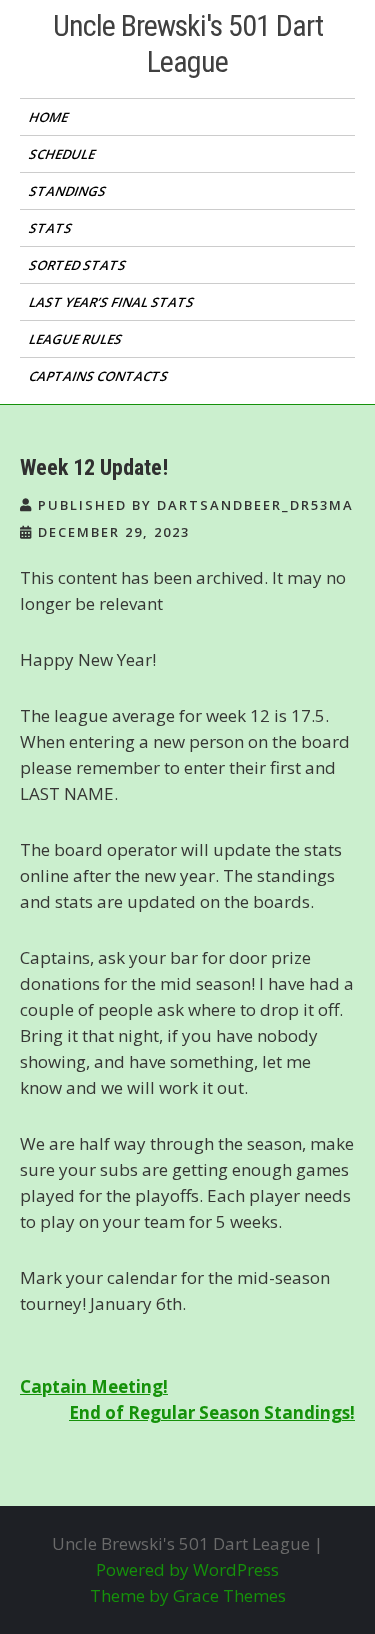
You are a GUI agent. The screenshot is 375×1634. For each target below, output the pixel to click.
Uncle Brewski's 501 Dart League (188, 43)
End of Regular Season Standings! (212, 1412)
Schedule (63, 154)
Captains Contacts (100, 376)
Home (50, 117)
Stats (52, 228)
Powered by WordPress (187, 1569)
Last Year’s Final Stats (113, 302)
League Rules (77, 339)
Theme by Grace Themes (188, 1595)
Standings (69, 191)
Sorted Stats (79, 265)
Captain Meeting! (94, 1386)
